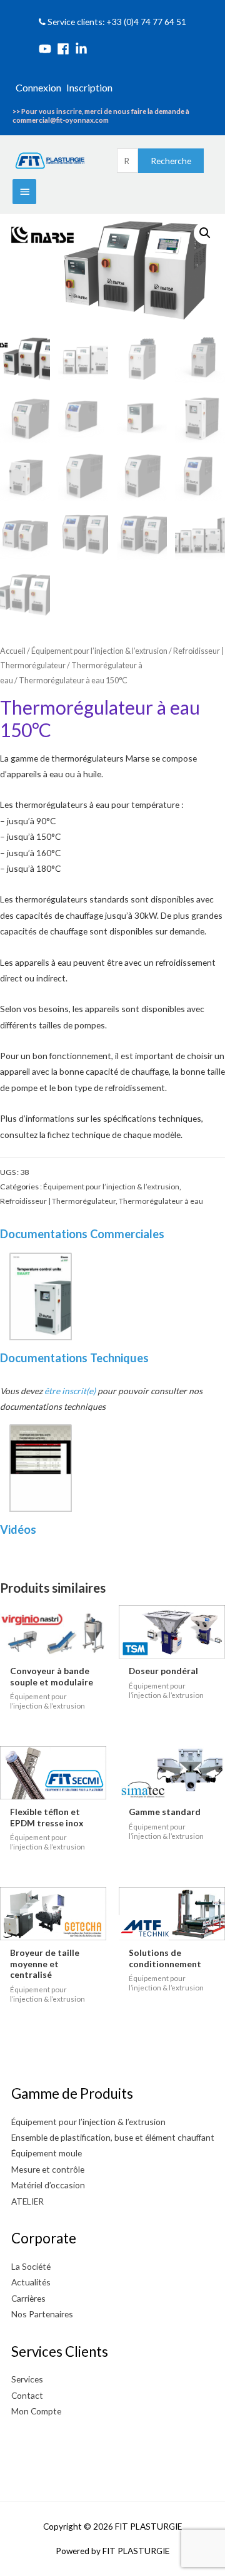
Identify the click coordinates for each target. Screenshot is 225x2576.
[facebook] (65, 49)
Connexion (38, 87)
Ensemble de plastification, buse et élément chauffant (113, 2137)
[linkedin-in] (83, 49)
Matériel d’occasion (48, 2185)
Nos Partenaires (42, 2314)
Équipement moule (47, 2153)
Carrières (28, 2298)
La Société (31, 2266)
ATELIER (27, 2201)
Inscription (89, 87)
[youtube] (47, 49)
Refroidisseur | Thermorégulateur (58, 1201)
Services (27, 2379)
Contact (27, 2395)
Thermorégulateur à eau (161, 1201)
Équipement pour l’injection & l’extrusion (99, 651)
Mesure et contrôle (48, 2169)
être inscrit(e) (70, 1391)
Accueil (13, 651)
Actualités (31, 2282)
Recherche (171, 161)
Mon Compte (36, 2411)
